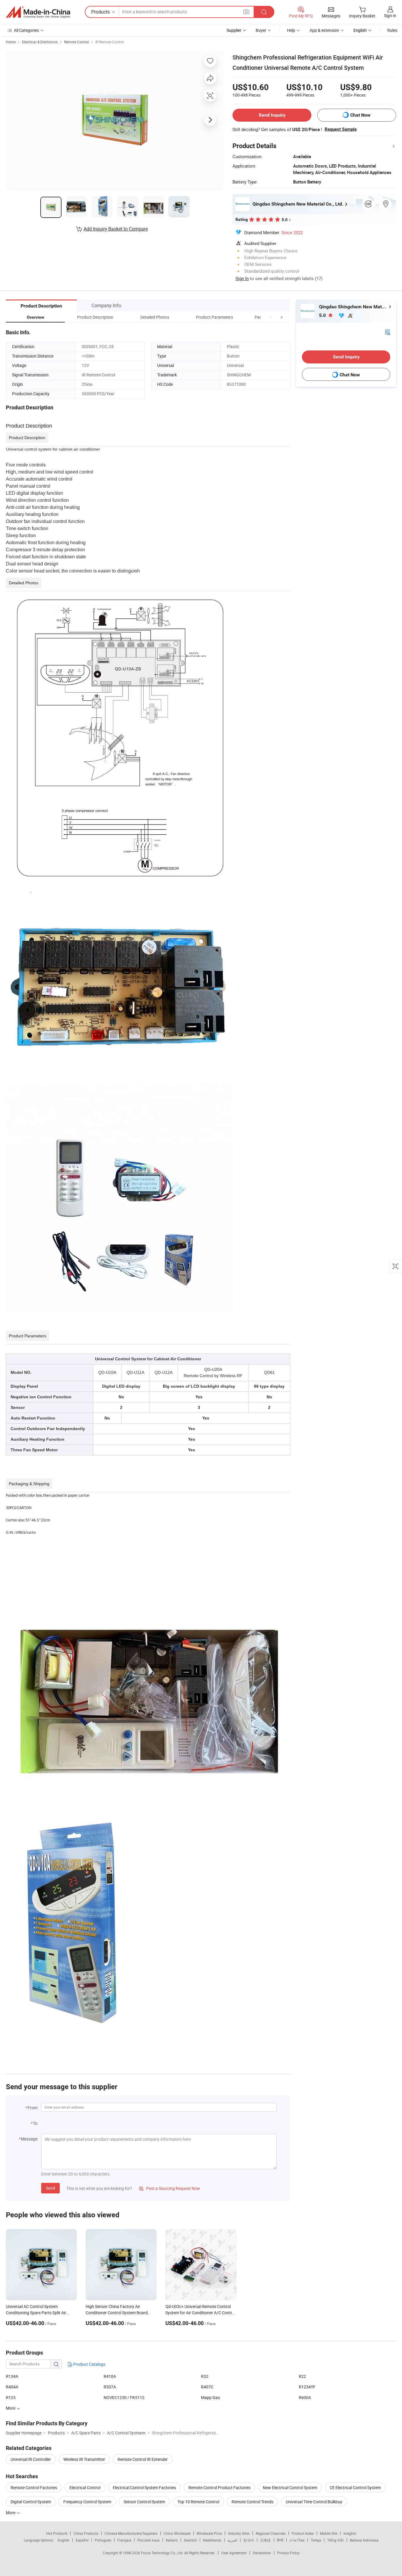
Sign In (242, 278)
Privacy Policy (288, 2553)
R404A (12, 2387)
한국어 (249, 2540)
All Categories (26, 30)
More (11, 2513)
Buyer (261, 30)
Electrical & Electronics (40, 42)
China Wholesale (177, 2533)
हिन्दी (280, 2540)
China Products (86, 2533)
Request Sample (341, 129)
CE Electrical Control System (355, 2488)
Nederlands (212, 2540)
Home (11, 42)
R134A (12, 2376)
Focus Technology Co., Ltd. (163, 2553)
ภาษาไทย (297, 2540)
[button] (271, 317)
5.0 (323, 315)
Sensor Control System (144, 2502)
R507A (110, 2387)
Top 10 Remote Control (198, 2502)
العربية (232, 2540)
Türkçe (316, 2540)
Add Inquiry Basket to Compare (116, 229)
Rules (392, 30)
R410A (110, 2376)
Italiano (172, 2540)
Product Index (303, 2533)
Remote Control (77, 42)
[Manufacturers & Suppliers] (38, 12)
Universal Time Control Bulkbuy (314, 2502)
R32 (205, 2376)
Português (103, 2540)
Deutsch (190, 2540)
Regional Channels (271, 2533)
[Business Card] (388, 332)
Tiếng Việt (335, 2540)
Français (124, 2540)
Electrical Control (85, 2488)
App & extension (324, 30)
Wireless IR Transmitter (84, 2459)
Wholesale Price (209, 2533)
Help (291, 30)
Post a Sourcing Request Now (170, 2188)
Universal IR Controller (31, 2459)
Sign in (390, 15)
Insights (350, 2533)
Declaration (262, 2553)
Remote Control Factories (34, 2488)
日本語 (265, 2540)
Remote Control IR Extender (143, 2459)
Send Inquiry (272, 115)
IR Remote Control (110, 42)
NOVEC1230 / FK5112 (124, 2397)
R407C (207, 2387)
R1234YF (307, 2387)
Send (50, 2188)
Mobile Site (329, 2533)
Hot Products (57, 2533)
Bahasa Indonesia (364, 2540)
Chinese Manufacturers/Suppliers (131, 2533)
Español (82, 2540)
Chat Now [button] (360, 115)
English (64, 2540)
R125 (11, 2397)
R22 (302, 2376)
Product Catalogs (89, 2364)
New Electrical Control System (290, 2488)
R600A (305, 2397)
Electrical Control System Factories (144, 2488)
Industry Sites (239, 2533)
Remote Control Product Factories (219, 2488)
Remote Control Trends (253, 2502)
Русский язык (148, 2540)
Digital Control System (31, 2502)
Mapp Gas (210, 2397)
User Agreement (234, 2553)
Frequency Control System (87, 2502)
